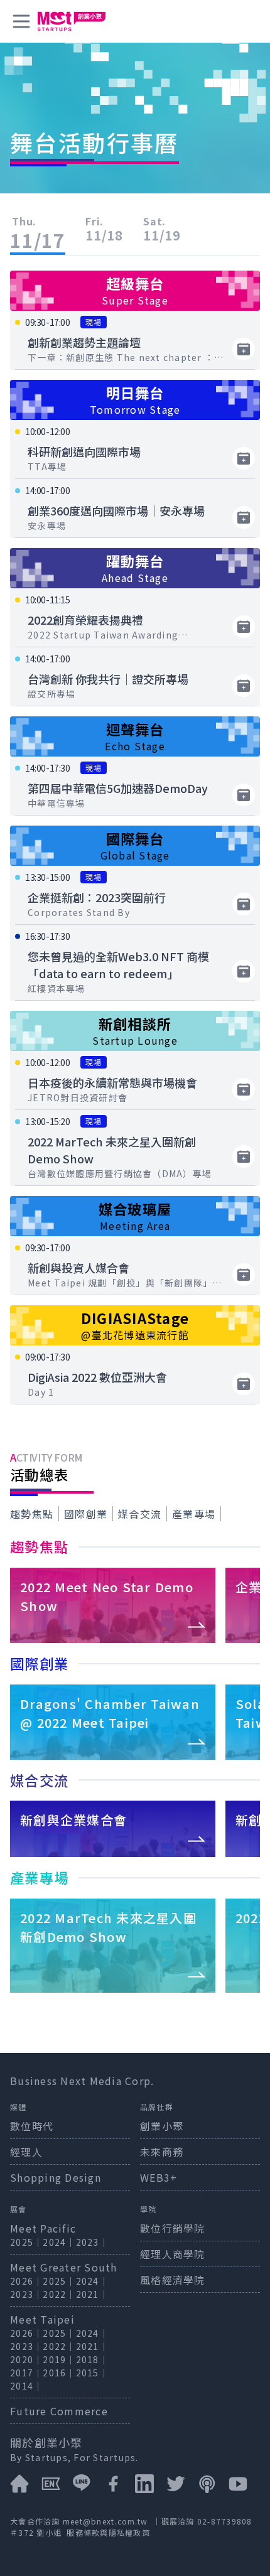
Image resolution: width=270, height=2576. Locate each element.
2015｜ (92, 2373)
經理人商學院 (173, 2254)
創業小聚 (162, 2126)
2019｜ (59, 2359)
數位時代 (32, 2126)
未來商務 (162, 2152)
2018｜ (92, 2359)
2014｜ (26, 2386)
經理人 (26, 2152)
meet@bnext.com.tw (105, 2521)
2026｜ (26, 2281)
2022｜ (59, 2294)
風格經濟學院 (173, 2280)
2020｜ (26, 2359)
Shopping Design (56, 2177)
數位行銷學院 (173, 2228)
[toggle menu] (21, 21)
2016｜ (59, 2373)
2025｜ (26, 2242)
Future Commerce (59, 2411)
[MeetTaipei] (72, 21)
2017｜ (26, 2373)
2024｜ (59, 2242)
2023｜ (92, 2242)
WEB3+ (159, 2177)
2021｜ (92, 2294)
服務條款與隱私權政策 (108, 2532)
